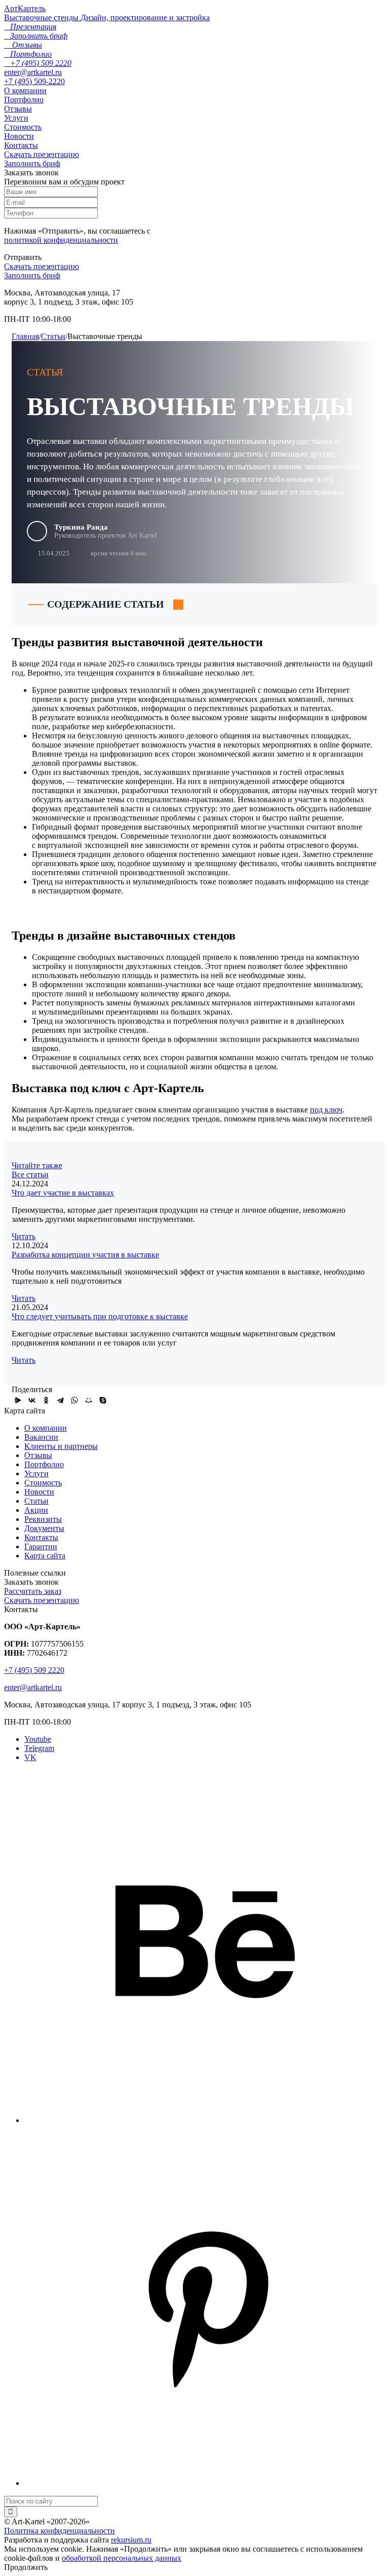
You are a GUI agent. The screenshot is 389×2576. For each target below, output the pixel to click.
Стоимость (23, 127)
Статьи (53, 336)
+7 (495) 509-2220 (34, 81)
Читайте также (37, 1165)
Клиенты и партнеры (61, 1446)
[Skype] (103, 1400)
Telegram (39, 1748)
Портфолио (24, 100)
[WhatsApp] (74, 1400)
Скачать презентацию (42, 154)
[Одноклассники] (46, 1400)
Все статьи (30, 1174)
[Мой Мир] (89, 1400)
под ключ (326, 1110)
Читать (24, 1236)
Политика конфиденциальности (60, 2531)
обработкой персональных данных (122, 2558)
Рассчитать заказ (33, 1591)
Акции (36, 1510)
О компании (25, 90)
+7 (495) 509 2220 (34, 1670)
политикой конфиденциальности (61, 240)
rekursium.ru (131, 2540)
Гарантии (41, 1546)
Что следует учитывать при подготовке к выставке (100, 1316)
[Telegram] (60, 1400)
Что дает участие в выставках (63, 1193)
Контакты (21, 145)
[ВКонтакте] (32, 1400)
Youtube (38, 1739)
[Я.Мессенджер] (18, 1400)
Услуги (16, 118)
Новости (19, 136)
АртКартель (25, 8)
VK (30, 1757)
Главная (25, 336)
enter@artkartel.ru (33, 72)
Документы (44, 1528)
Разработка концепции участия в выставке (85, 1255)
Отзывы (18, 109)
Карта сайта (45, 1556)
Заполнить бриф (32, 163)
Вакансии (41, 1437)
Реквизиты (43, 1519)
